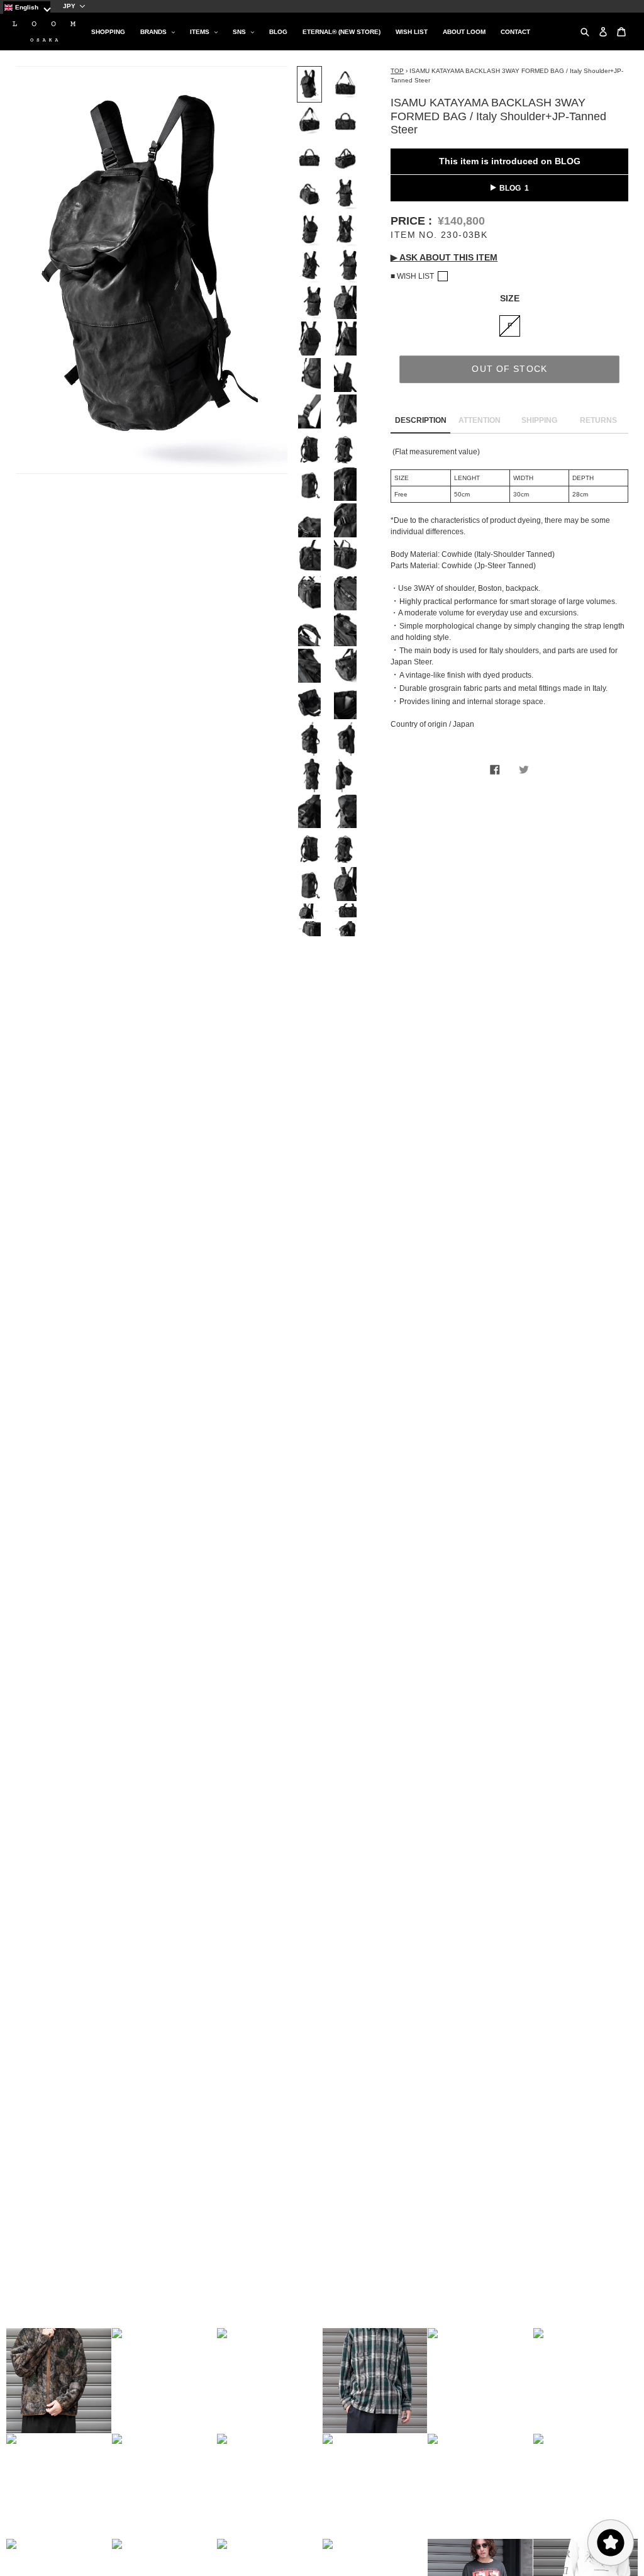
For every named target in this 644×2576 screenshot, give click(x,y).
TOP (397, 71)
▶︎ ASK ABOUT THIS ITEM (444, 257)
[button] (59, 2381)
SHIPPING (539, 420)
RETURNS (598, 420)
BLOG (510, 188)
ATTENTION (480, 420)
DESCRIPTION (421, 420)
